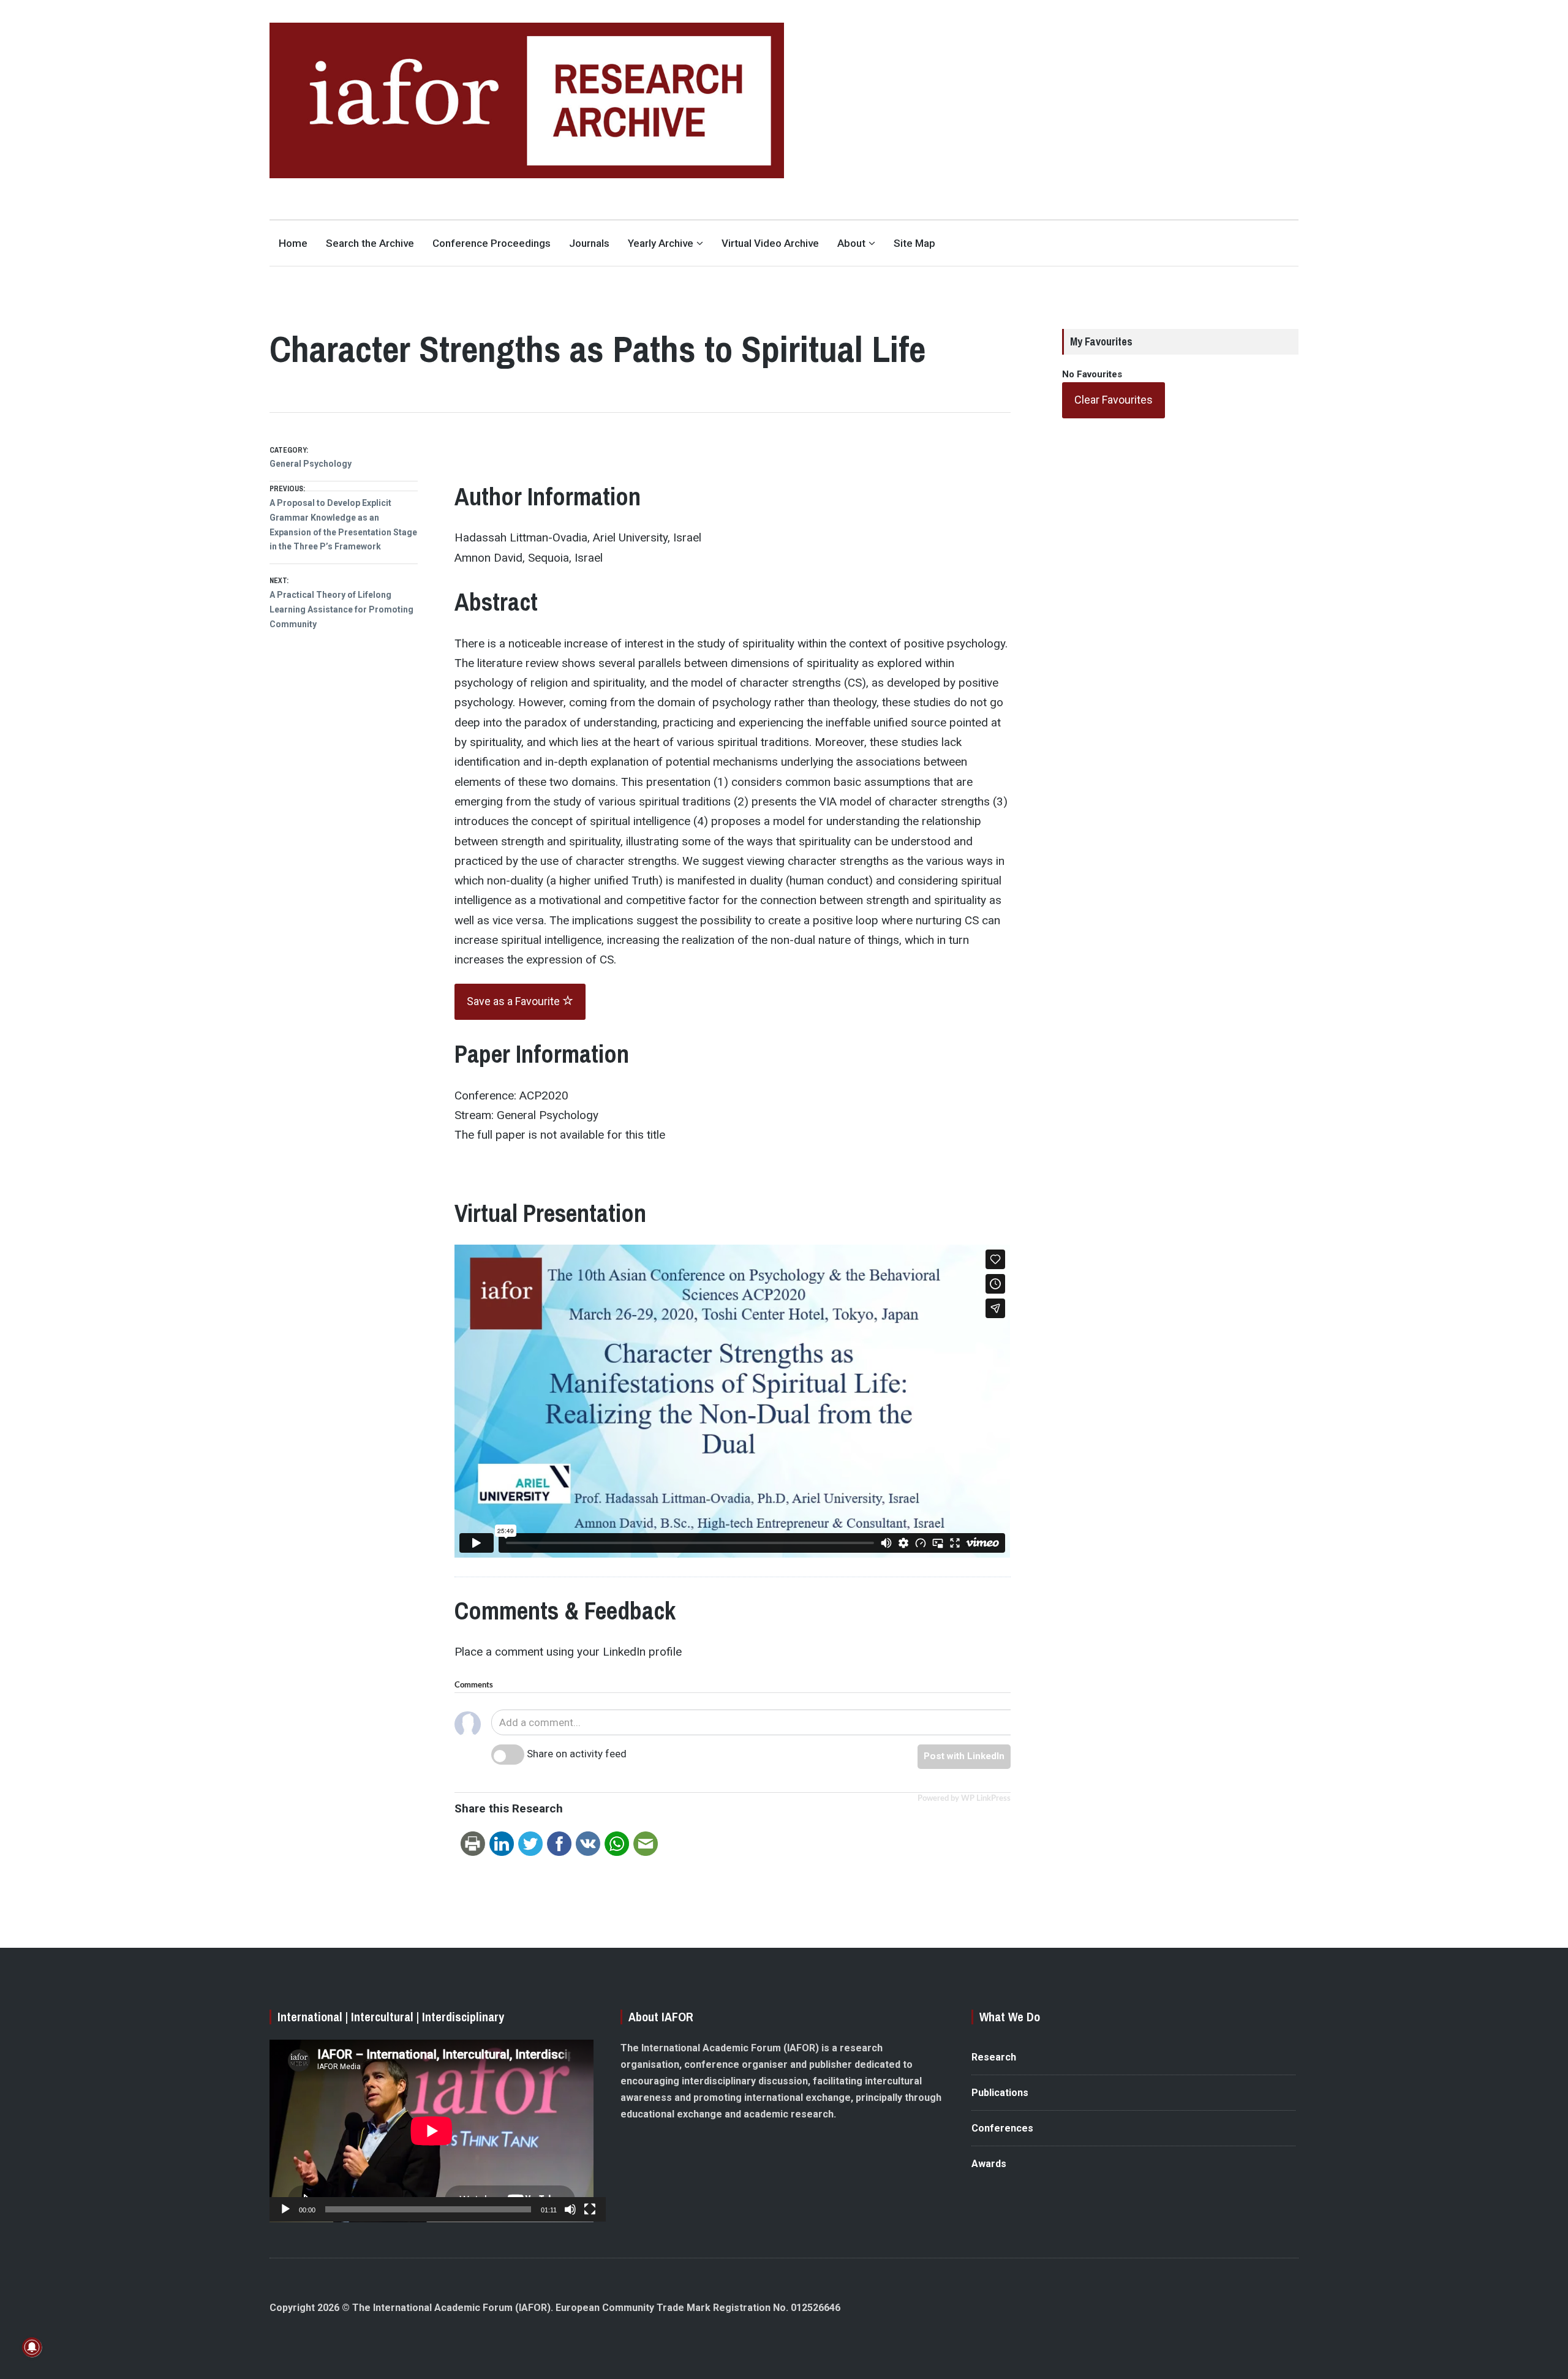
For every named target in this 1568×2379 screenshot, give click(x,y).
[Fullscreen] (590, 2209)
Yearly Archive (661, 243)
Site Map (914, 243)
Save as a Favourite (514, 1001)
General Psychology (311, 464)
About (851, 243)
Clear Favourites (1114, 400)
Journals (589, 243)
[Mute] (570, 2209)
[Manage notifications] (32, 2347)
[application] (432, 2131)
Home (293, 243)
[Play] (285, 2209)
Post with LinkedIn (964, 1756)
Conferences (1002, 2128)
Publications (1000, 2093)
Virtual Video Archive (770, 243)
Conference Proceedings (492, 243)
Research (994, 2057)
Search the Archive (370, 243)
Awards (989, 2164)
